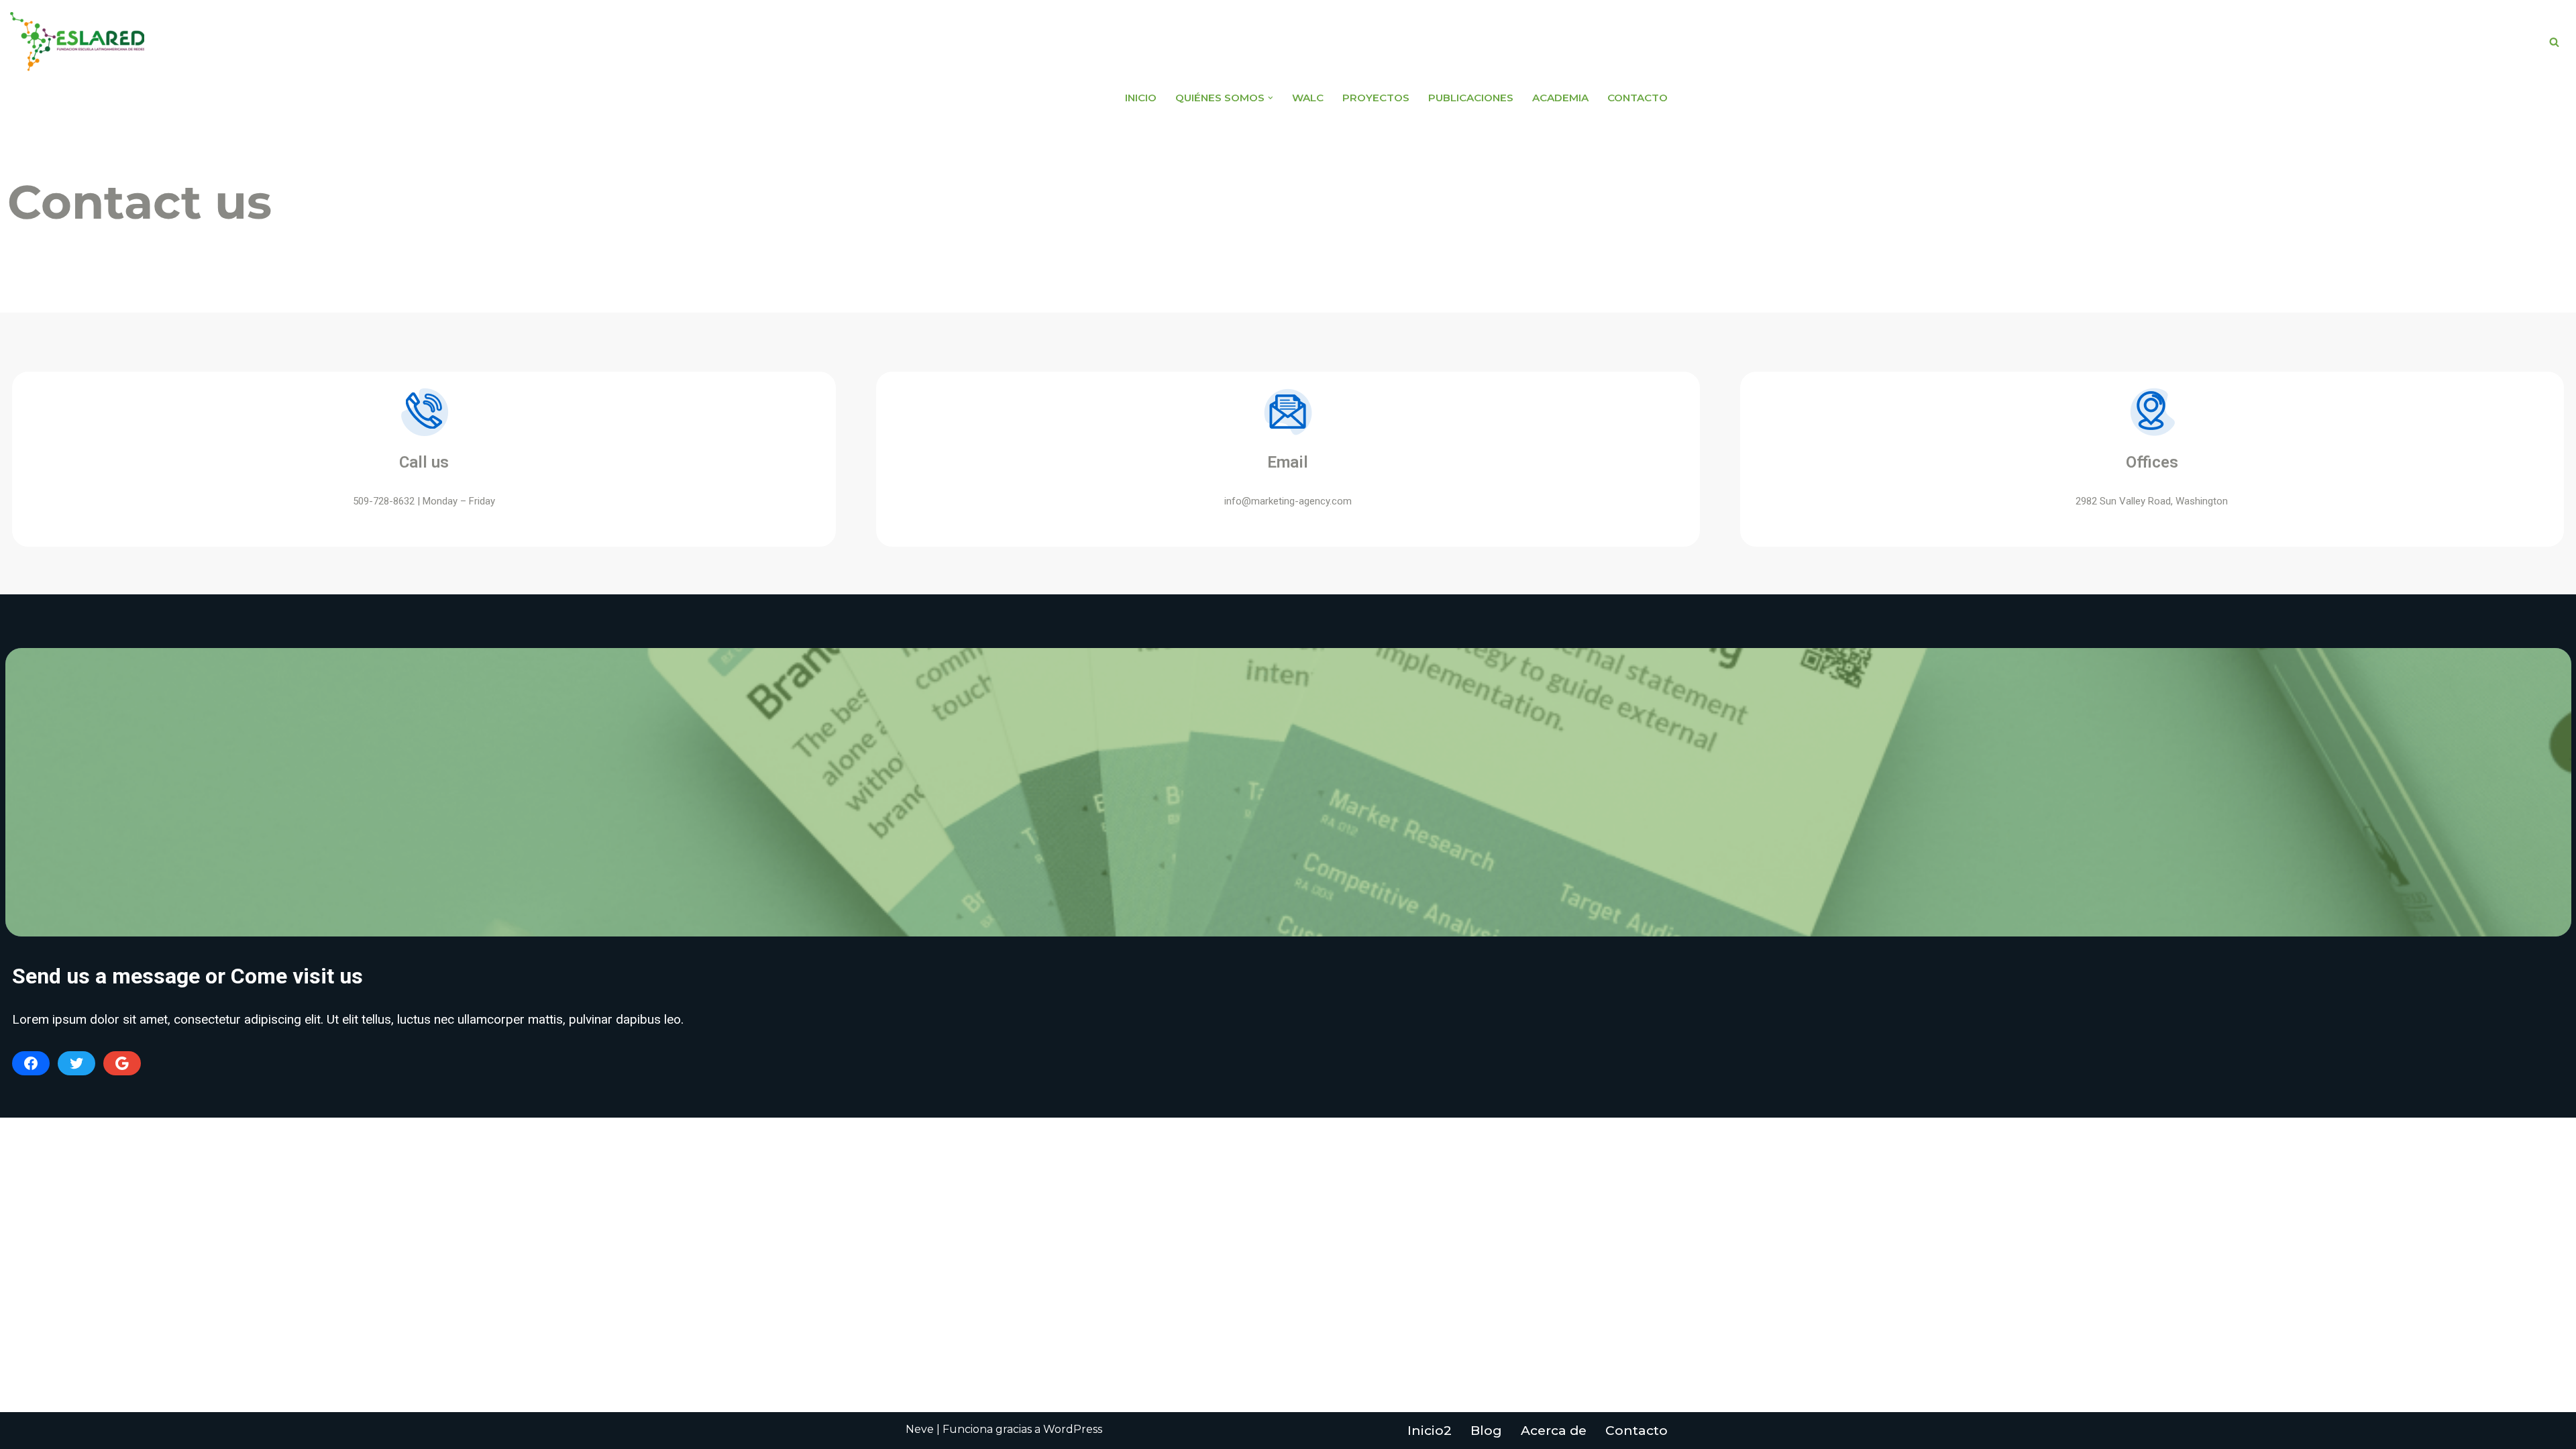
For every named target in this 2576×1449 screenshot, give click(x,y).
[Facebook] (31, 1063)
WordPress (1073, 1429)
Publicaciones (1471, 98)
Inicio (1141, 98)
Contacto (1638, 98)
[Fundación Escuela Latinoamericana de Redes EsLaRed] (77, 42)
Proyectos (1376, 98)
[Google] (122, 1063)
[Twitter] (76, 1063)
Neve (920, 1429)
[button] (1271, 98)
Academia (1560, 98)
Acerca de (1554, 1431)
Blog (1486, 1431)
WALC (1308, 98)
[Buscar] (2554, 42)
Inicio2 (1430, 1431)
